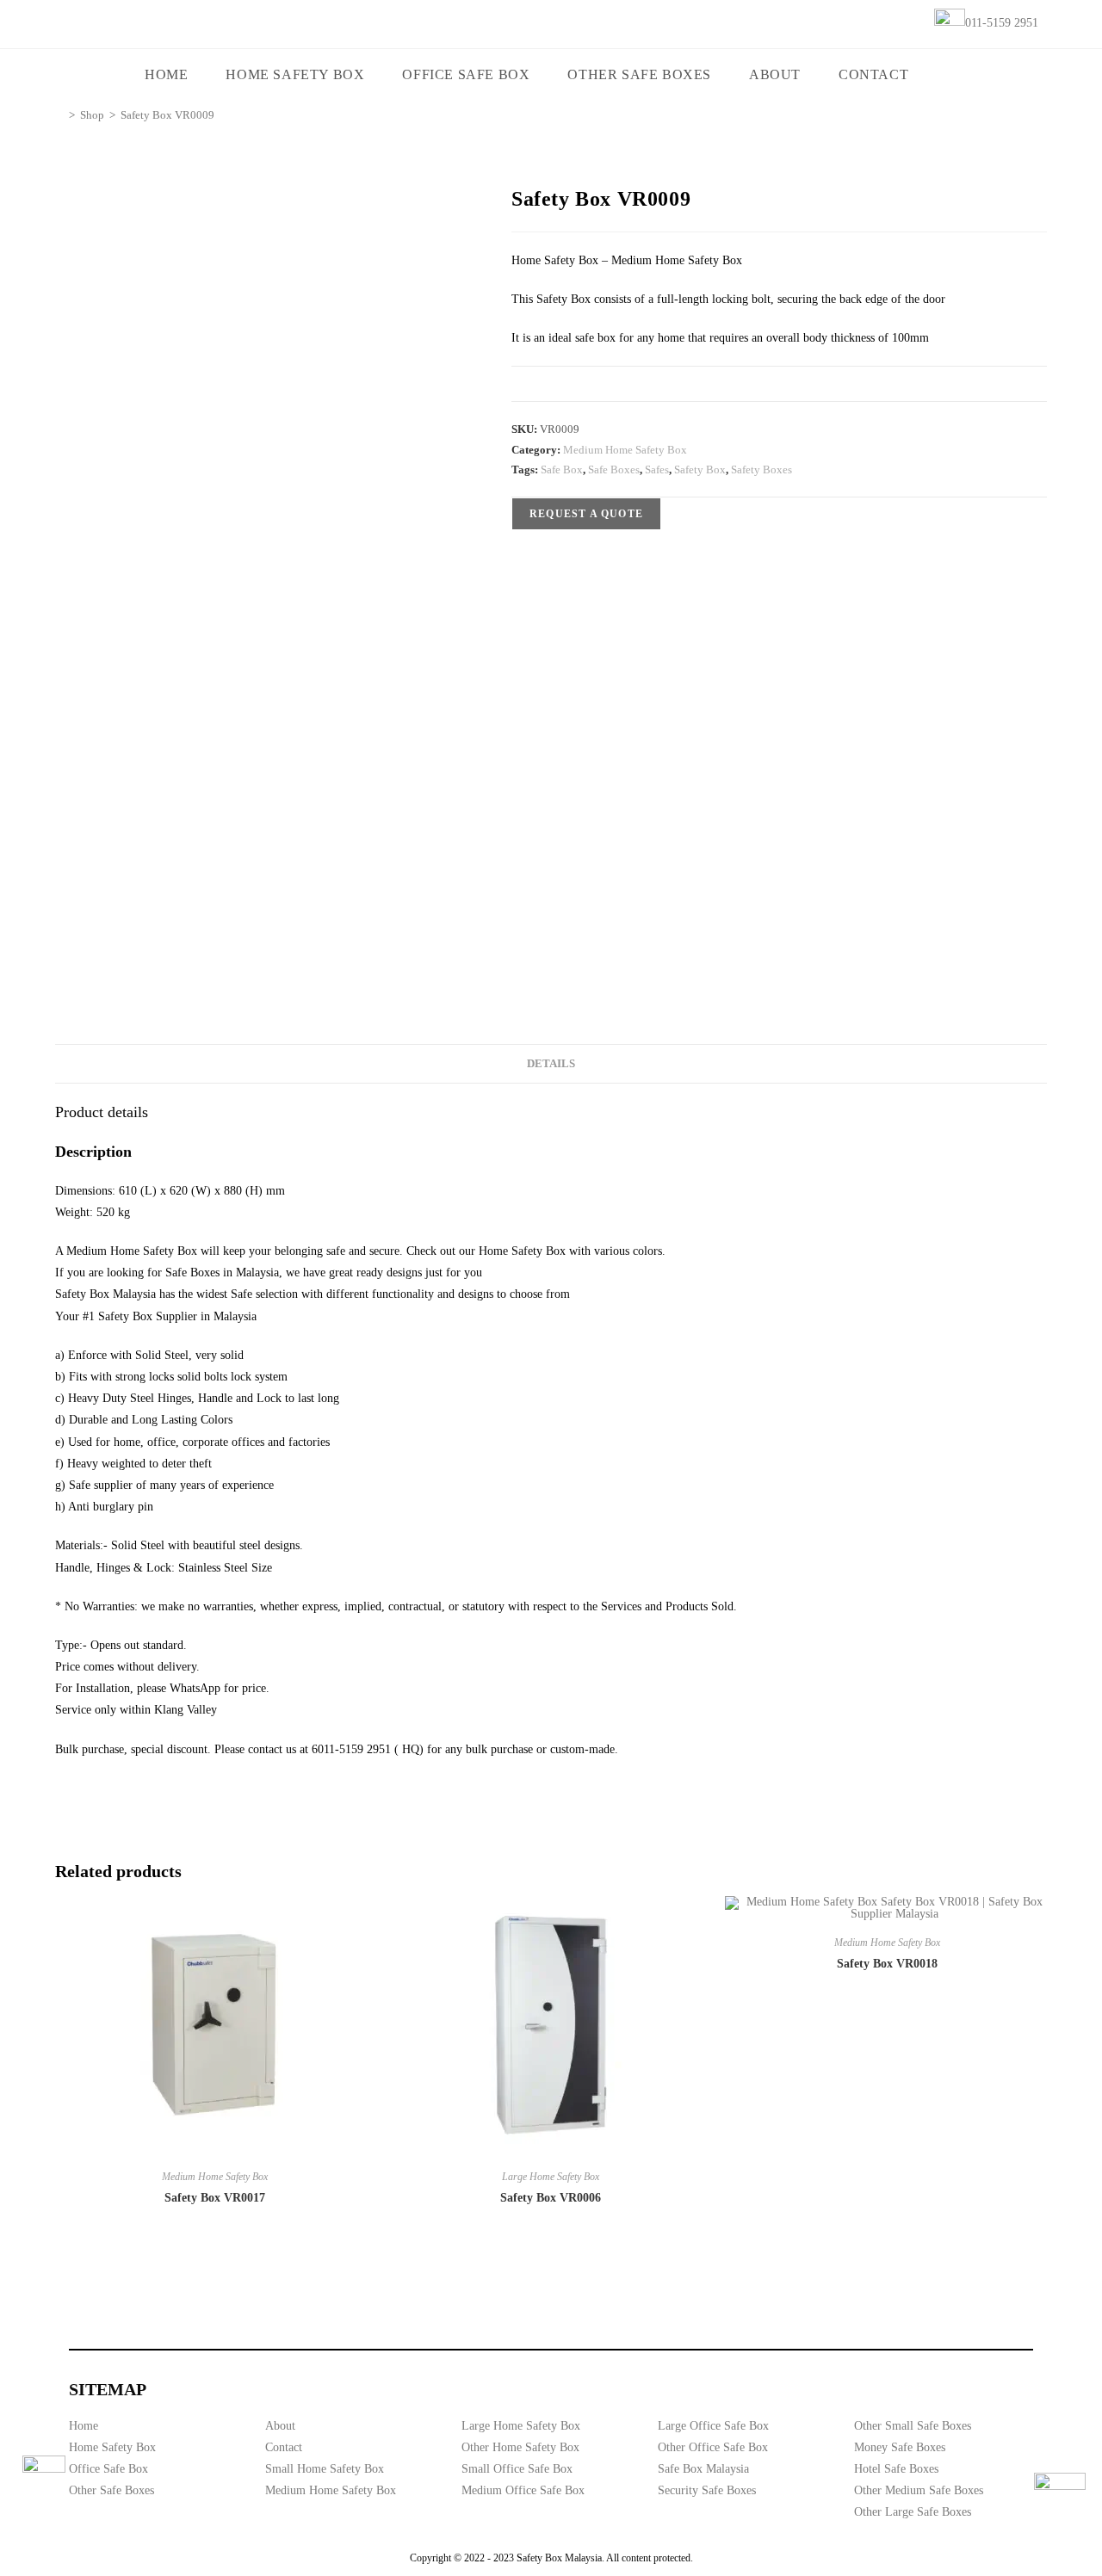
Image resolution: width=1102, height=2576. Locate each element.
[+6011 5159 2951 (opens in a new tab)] (1060, 2499)
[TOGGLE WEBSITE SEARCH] (952, 75)
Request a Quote (586, 514)
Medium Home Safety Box (625, 450)
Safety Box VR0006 (551, 2198)
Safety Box (700, 469)
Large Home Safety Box (551, 2177)
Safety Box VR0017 (215, 2198)
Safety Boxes (761, 469)
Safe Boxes (614, 469)
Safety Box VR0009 (167, 115)
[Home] (59, 115)
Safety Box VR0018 (887, 1964)
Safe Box (562, 469)
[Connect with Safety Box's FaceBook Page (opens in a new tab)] (44, 2477)
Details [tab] (551, 1064)
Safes (657, 469)
